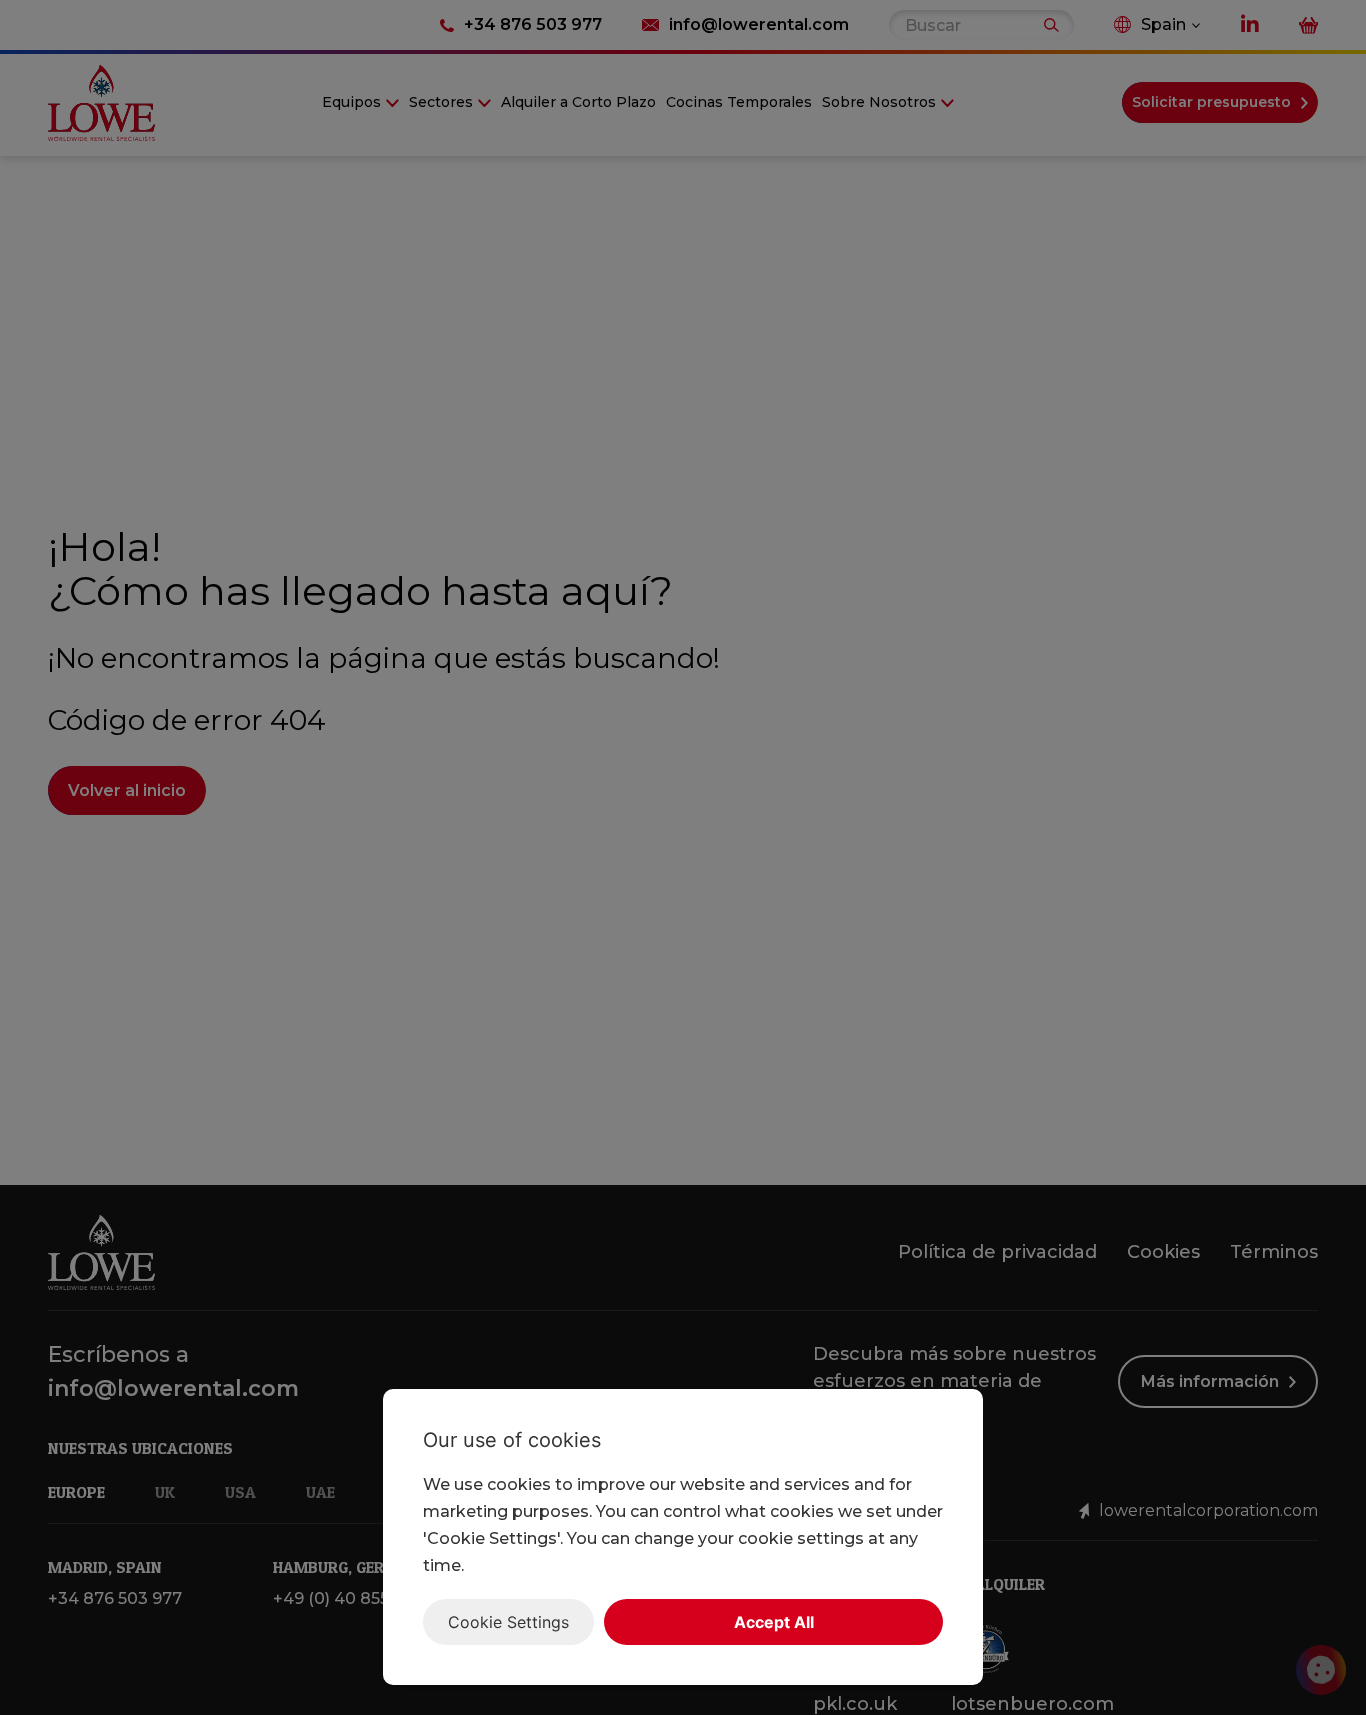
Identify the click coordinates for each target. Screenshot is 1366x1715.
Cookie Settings (508, 1622)
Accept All (774, 1622)
